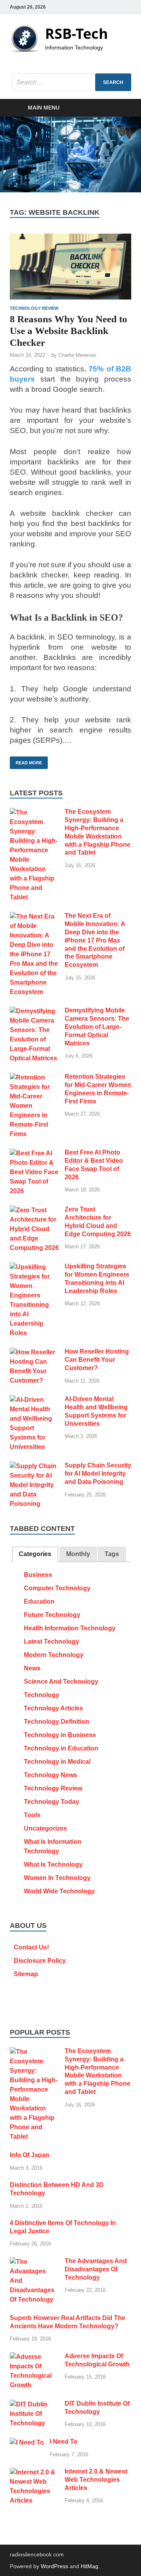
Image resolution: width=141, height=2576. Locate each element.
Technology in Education (61, 1748)
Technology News (51, 1775)
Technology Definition (57, 1722)
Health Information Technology (70, 1628)
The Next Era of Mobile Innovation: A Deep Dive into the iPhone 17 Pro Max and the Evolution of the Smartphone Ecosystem (95, 940)
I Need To (64, 2442)
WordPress (54, 2566)
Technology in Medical (57, 1762)
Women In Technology (57, 1878)
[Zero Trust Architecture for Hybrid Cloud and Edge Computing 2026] (34, 1210)
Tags (112, 1554)
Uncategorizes (45, 1828)
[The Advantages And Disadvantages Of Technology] (34, 2262)
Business (38, 1575)
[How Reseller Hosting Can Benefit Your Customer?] (34, 1352)
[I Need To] (27, 2442)
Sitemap (26, 1974)
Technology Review (34, 308)
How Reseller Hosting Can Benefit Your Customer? (97, 1360)
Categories (35, 1554)
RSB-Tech (77, 34)
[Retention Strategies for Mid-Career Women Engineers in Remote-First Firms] (34, 1077)
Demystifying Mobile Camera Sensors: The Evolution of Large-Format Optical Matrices (97, 1027)
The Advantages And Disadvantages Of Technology (96, 2269)
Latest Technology (52, 1642)
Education (39, 1601)
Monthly (78, 1554)
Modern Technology (54, 1655)
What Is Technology (53, 1864)
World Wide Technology (59, 1891)
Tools (32, 1815)
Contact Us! (31, 1947)
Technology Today (52, 1802)
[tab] (35, 1554)
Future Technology (52, 1615)
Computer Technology (57, 1588)
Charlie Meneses (77, 355)
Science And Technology (61, 1682)
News (32, 1668)
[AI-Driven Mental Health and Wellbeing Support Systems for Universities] (34, 1400)
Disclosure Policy (40, 1961)
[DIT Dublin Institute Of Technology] (34, 2404)
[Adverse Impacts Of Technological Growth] (34, 2357)
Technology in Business (60, 1735)
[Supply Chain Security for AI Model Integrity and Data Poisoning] (34, 1466)
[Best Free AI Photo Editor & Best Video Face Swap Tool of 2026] (34, 1153)
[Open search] (121, 108)
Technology (42, 1695)
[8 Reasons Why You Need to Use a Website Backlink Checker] (70, 267)
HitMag (89, 2566)
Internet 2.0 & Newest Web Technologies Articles (96, 2480)
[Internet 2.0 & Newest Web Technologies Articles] (34, 2472)
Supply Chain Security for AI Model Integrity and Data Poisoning (98, 1473)
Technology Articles (53, 1708)
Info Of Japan (30, 2155)
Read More (26, 761)
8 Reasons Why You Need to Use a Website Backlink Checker (69, 331)
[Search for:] (72, 82)
